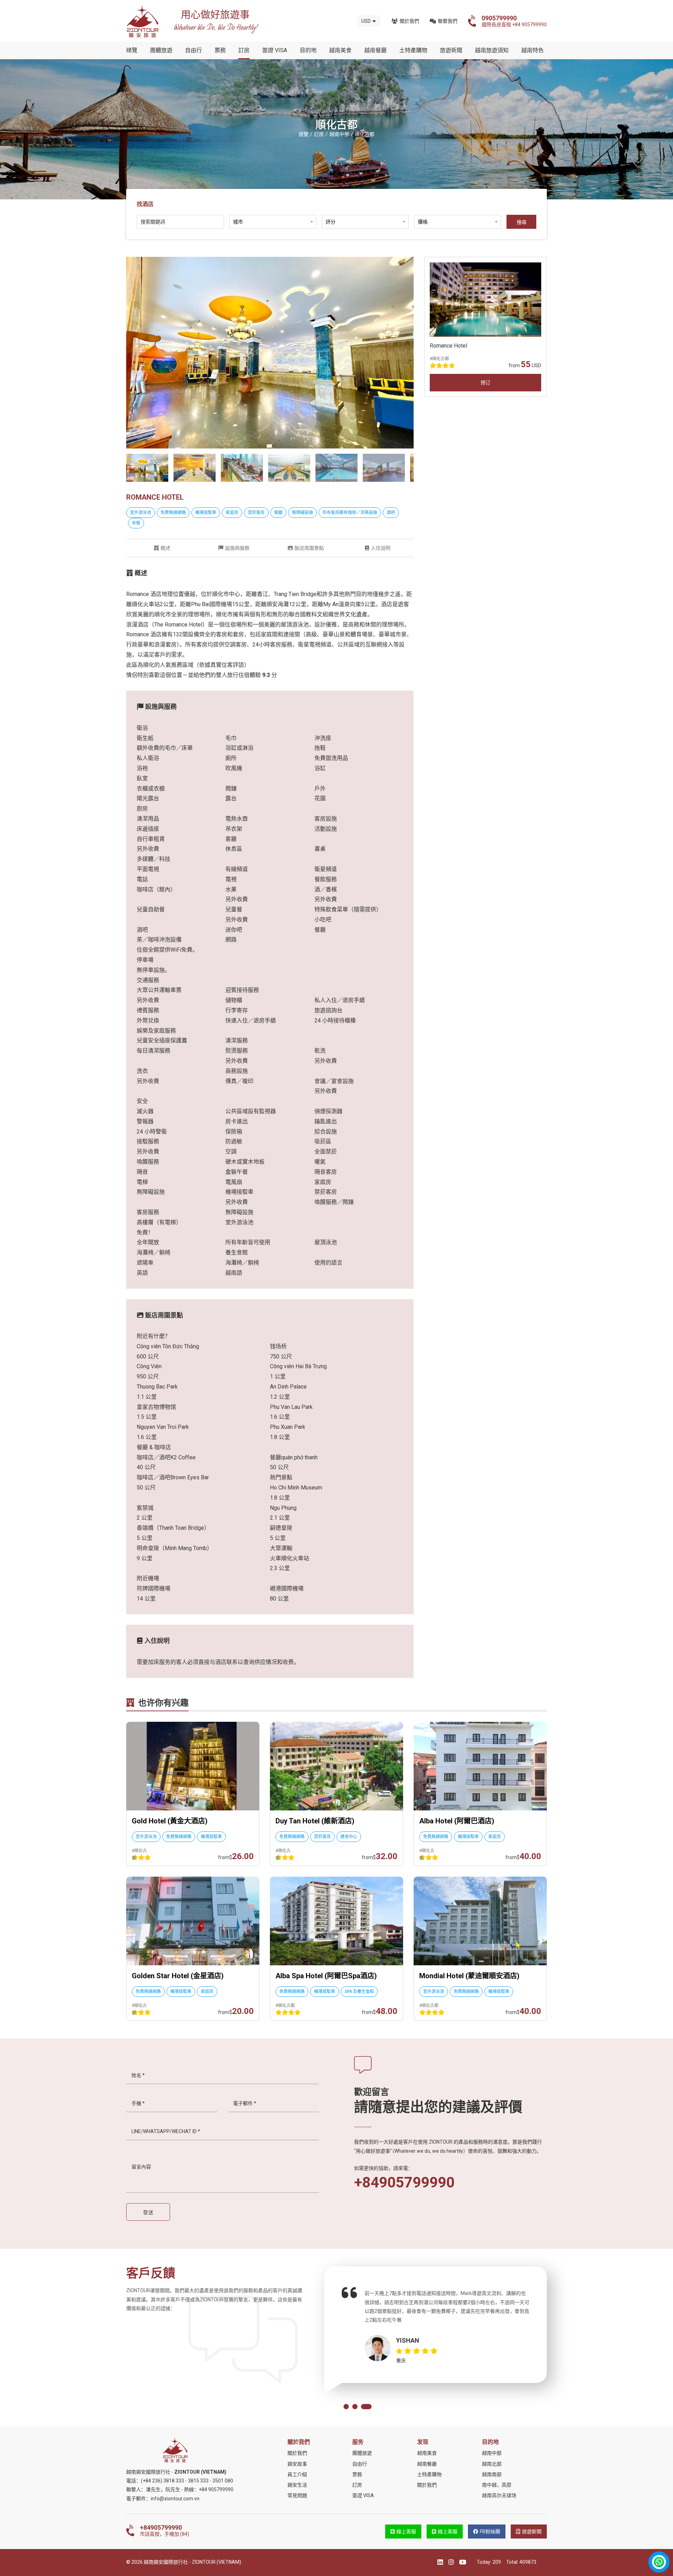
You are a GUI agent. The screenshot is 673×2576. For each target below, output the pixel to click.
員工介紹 (297, 2474)
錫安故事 (297, 2464)
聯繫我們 (448, 21)
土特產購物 (413, 50)
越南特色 (532, 50)
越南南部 (492, 2474)
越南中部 (492, 2453)
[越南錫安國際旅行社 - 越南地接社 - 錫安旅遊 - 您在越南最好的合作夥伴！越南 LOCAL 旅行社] (143, 21)
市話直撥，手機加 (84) (165, 2530)
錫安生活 (297, 2485)
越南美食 (340, 50)
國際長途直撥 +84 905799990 (514, 21)
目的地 (308, 50)
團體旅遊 (161, 50)
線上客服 (406, 2532)
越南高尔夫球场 (499, 2495)
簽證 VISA (275, 50)
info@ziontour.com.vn (175, 2499)
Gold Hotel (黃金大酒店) (170, 1821)
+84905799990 (404, 2183)
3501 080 (223, 2481)
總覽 (132, 50)
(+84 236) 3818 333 (162, 2481)
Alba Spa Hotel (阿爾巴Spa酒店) (326, 1976)
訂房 (244, 50)
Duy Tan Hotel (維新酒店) (315, 1821)
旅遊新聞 (451, 50)
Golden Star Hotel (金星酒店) (178, 1976)
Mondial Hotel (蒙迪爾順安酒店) (469, 1976)
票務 (220, 50)
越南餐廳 (375, 50)
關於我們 (409, 21)
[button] (349, 2407)
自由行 (193, 50)
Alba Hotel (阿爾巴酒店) (457, 1821)
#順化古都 (439, 358)
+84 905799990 (216, 2489)
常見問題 (297, 2495)
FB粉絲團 (490, 2532)
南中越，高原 (497, 2485)
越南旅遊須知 (492, 50)
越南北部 (492, 2464)
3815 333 (198, 2481)
